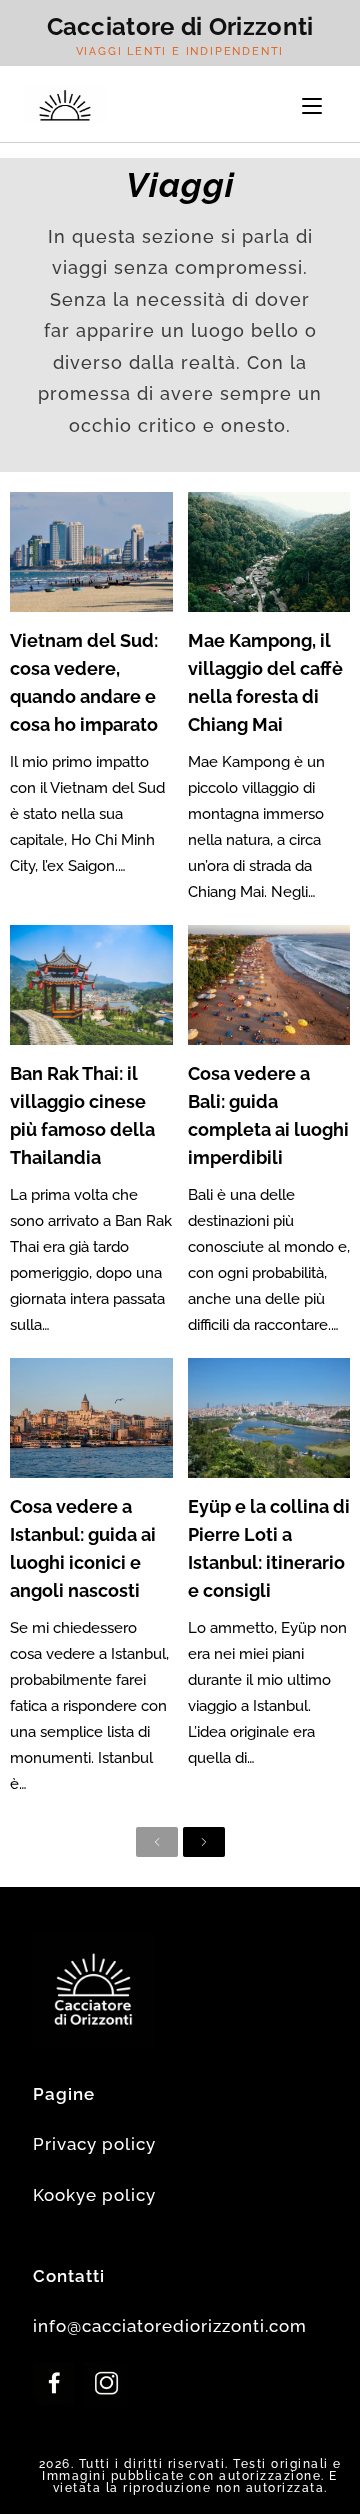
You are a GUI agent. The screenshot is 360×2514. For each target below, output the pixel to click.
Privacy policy (94, 2144)
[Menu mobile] (312, 104)
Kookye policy (94, 2195)
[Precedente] (157, 1842)
